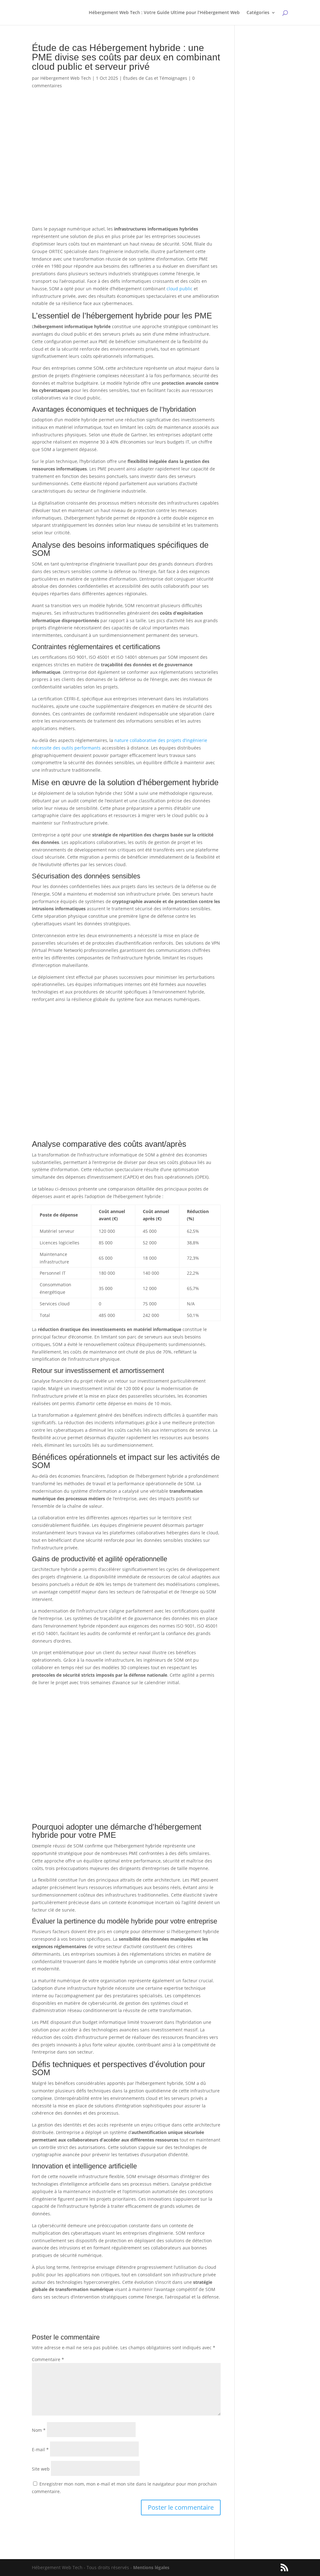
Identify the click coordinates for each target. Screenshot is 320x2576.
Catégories (258, 13)
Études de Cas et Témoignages (155, 78)
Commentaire (48, 2359)
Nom (39, 2430)
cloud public (180, 289)
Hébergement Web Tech (66, 78)
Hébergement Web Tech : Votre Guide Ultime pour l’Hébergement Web (164, 13)
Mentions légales (151, 2567)
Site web (41, 2469)
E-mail (40, 2449)
